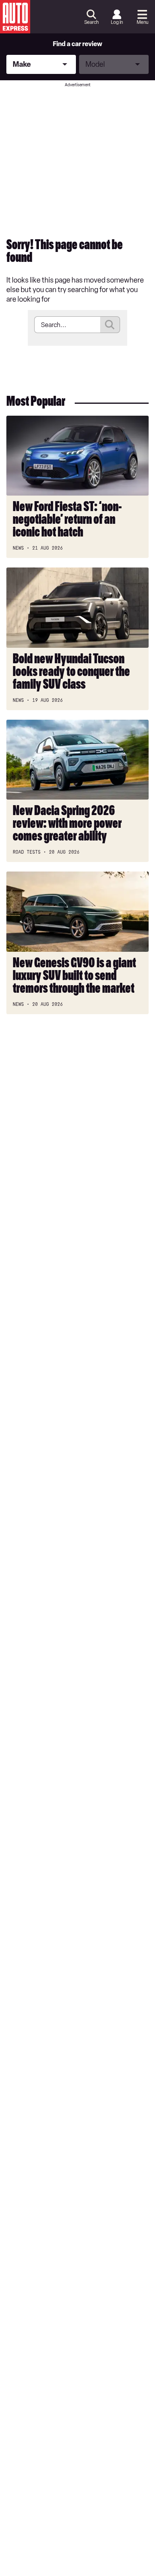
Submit (110, 325)
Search (91, 22)
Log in (117, 22)
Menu (142, 22)
